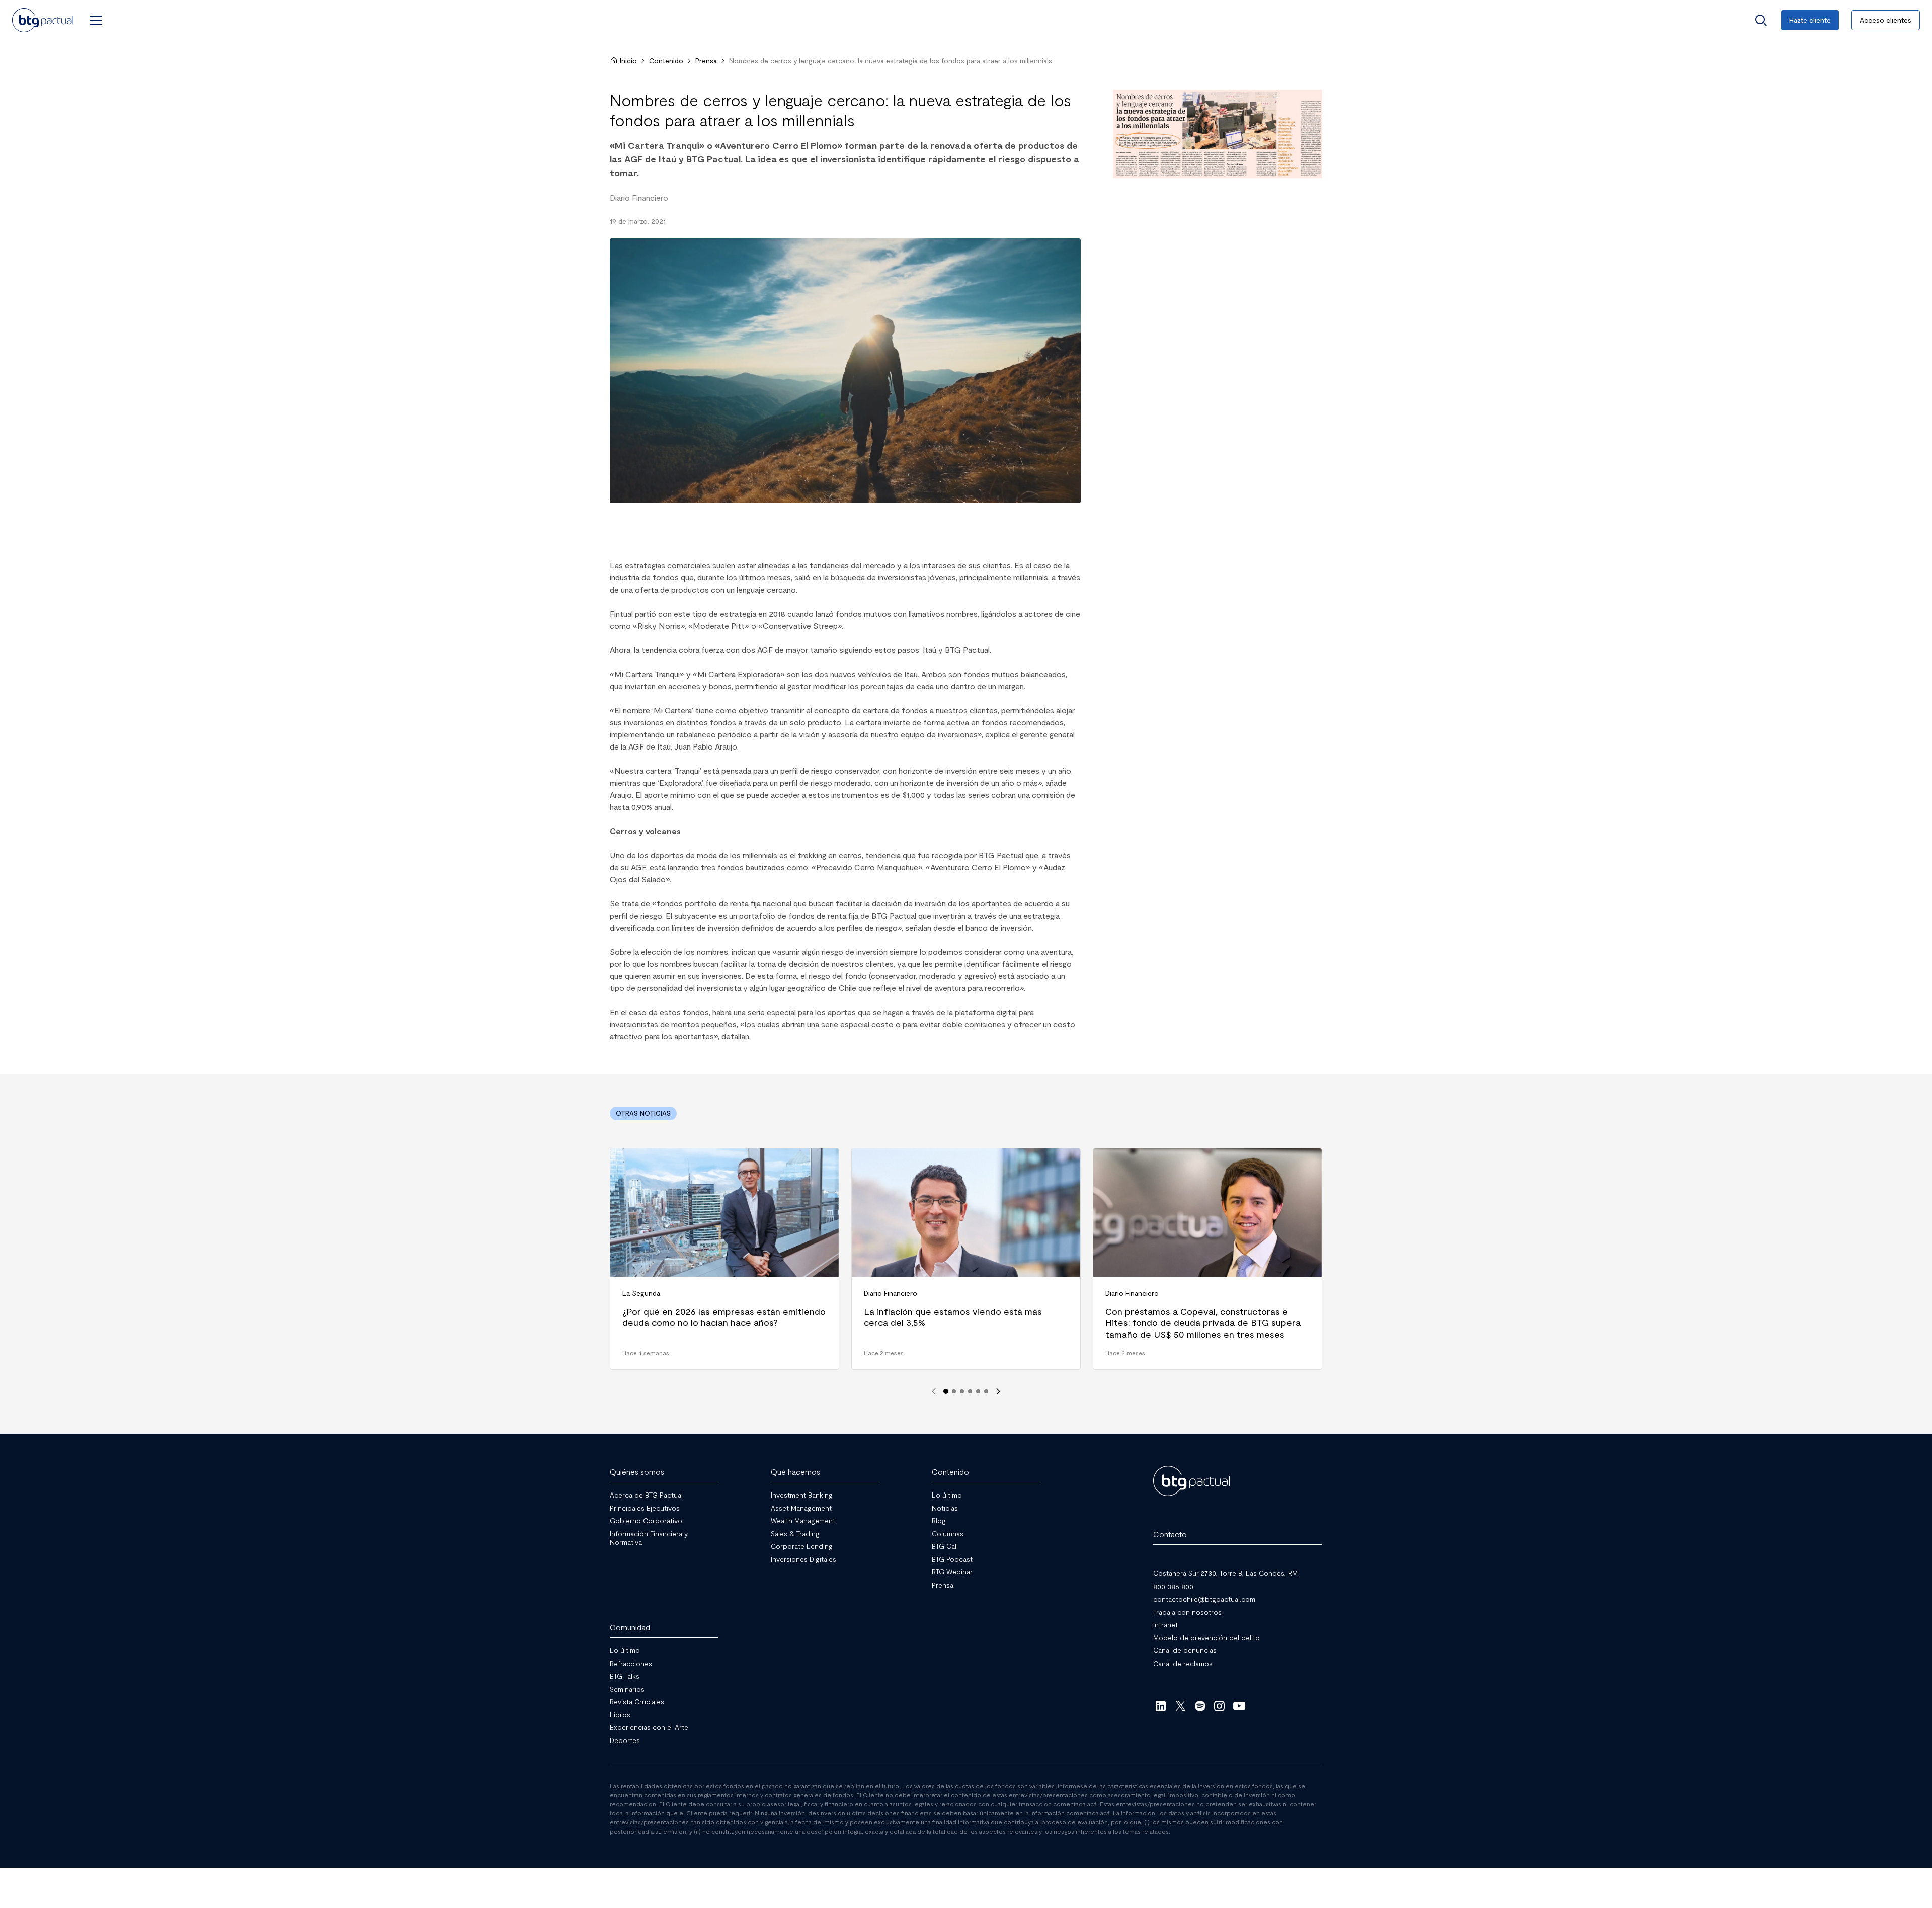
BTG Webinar (952, 1572)
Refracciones (631, 1663)
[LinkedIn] (1161, 1706)
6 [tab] (986, 1391)
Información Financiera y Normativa (649, 1538)
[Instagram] (1220, 1706)
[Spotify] (1200, 1706)
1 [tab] (946, 1391)
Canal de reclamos (1183, 1663)
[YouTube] (1239, 1706)
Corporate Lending (802, 1546)
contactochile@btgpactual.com (1204, 1599)
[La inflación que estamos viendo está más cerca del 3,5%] (966, 1259)
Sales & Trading (795, 1533)
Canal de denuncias (1185, 1650)
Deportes (625, 1740)
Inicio (628, 61)
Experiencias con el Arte (649, 1727)
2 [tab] (954, 1391)
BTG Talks (625, 1676)
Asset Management (801, 1507)
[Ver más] (1218, 134)
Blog (939, 1520)
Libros (620, 1714)
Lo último (947, 1495)
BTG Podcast (952, 1559)
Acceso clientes (1885, 20)
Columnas (948, 1533)
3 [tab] (962, 1391)
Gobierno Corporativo (646, 1520)
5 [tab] (978, 1391)
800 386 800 (1173, 1586)
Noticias (945, 1507)
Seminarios (627, 1688)
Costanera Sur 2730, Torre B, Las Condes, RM (1225, 1573)
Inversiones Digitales (803, 1559)
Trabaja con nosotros (1187, 1611)
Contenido (666, 61)
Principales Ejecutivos (645, 1507)
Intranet (1165, 1625)
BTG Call (945, 1546)
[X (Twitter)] (1181, 1706)
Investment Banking (802, 1495)
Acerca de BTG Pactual (646, 1495)
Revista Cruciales (637, 1702)
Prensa (706, 61)
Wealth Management (803, 1520)
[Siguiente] (998, 1391)
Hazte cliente (1810, 20)
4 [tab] (970, 1391)
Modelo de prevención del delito (1206, 1637)
